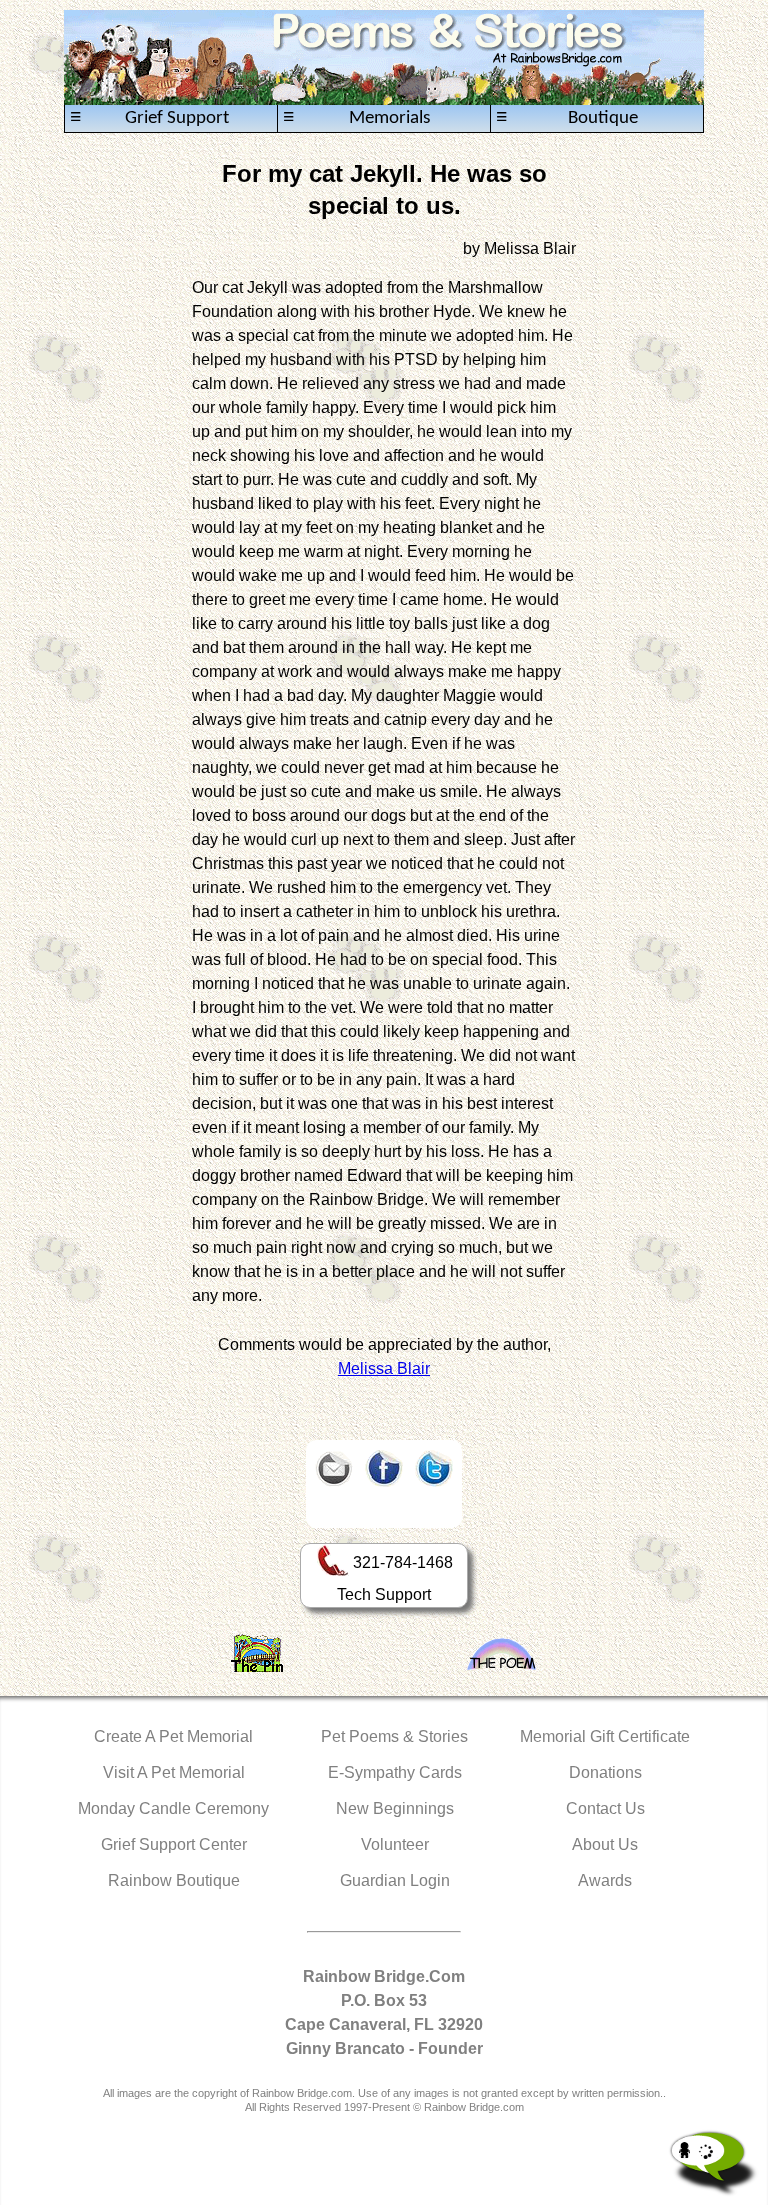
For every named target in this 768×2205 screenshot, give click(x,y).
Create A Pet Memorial (173, 1736)
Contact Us (605, 1808)
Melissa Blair (384, 1368)
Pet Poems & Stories (394, 1736)
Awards (605, 1880)
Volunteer (395, 1844)
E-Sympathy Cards (395, 1772)
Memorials (356, 118)
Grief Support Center (174, 1844)
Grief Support (149, 118)
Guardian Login (395, 1880)
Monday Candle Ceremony (173, 1808)
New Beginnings (395, 1808)
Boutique (567, 118)
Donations (605, 1772)
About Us (605, 1844)
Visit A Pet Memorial (174, 1772)
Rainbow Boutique (174, 1880)
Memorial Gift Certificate (605, 1736)
